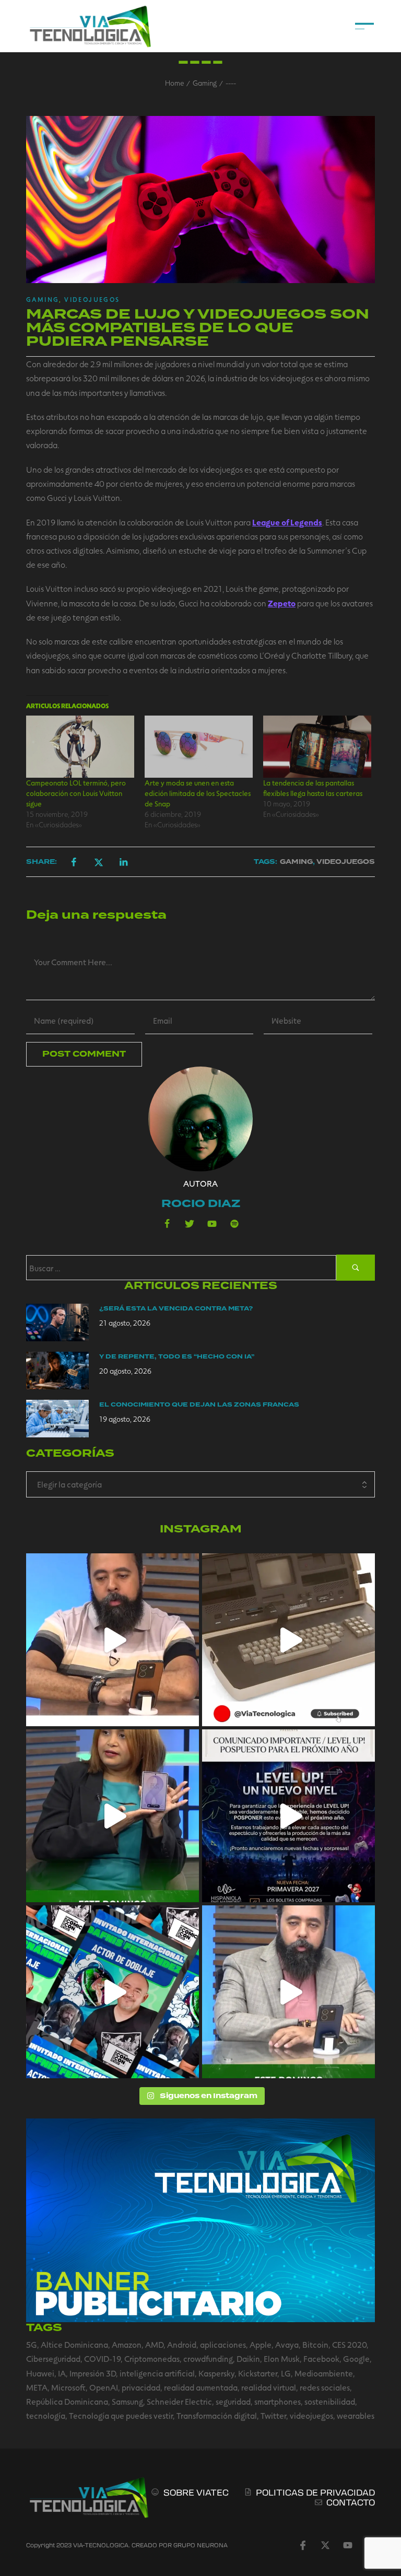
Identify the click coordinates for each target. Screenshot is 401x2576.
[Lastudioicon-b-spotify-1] (234, 1224)
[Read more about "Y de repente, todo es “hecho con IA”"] (57, 1371)
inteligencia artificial (157, 2373)
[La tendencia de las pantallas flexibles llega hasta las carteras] (317, 746)
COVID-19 (102, 2358)
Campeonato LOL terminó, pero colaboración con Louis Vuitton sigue (76, 793)
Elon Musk (282, 2358)
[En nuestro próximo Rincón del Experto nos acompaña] (113, 1816)
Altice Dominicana (74, 2344)
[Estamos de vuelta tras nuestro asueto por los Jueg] (288, 1992)
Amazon (127, 2344)
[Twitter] (190, 1224)
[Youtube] (212, 1224)
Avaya (287, 2344)
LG (286, 2373)
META (37, 2387)
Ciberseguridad (53, 2358)
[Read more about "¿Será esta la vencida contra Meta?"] (57, 1322)
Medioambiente (324, 2373)
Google (356, 2358)
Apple (261, 2344)
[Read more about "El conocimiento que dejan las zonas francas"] (57, 1419)
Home (174, 83)
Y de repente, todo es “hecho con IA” (177, 1357)
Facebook (321, 2358)
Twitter (273, 2415)
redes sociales (325, 2387)
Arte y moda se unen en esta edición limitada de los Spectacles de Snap (198, 793)
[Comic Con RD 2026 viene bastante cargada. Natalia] (113, 1992)
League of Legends (287, 522)
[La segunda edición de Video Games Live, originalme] (288, 1816)
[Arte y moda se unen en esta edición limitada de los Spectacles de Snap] (199, 746)
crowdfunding (208, 2358)
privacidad (141, 2387)
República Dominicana (67, 2401)
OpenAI (104, 2387)
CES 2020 (349, 2344)
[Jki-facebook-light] (303, 2545)
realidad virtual (269, 2387)
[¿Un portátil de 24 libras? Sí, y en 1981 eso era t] (288, 1640)
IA (62, 2373)
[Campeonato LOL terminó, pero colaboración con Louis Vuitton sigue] (80, 746)
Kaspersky (216, 2373)
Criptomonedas (152, 2358)
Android (182, 2344)
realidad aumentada (201, 2387)
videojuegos (311, 2415)
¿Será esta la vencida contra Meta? (176, 1309)
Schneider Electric (179, 2401)
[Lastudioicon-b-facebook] (167, 1224)
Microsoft (68, 2387)
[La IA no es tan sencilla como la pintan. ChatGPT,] (113, 1640)
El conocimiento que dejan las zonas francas (199, 1405)
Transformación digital (217, 2415)
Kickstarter (258, 2373)
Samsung (127, 2401)
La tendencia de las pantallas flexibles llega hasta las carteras (313, 788)
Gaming (205, 83)
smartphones (278, 2401)
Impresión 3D (93, 2373)
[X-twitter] (325, 2545)
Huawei (40, 2373)
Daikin (248, 2358)
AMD (154, 2344)
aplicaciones (223, 2344)
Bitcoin (315, 2344)
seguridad (233, 2401)
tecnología (46, 2415)
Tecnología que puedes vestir (121, 2415)
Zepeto (282, 603)
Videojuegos (92, 299)
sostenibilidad (330, 2401)
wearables (356, 2415)
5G (32, 2344)
